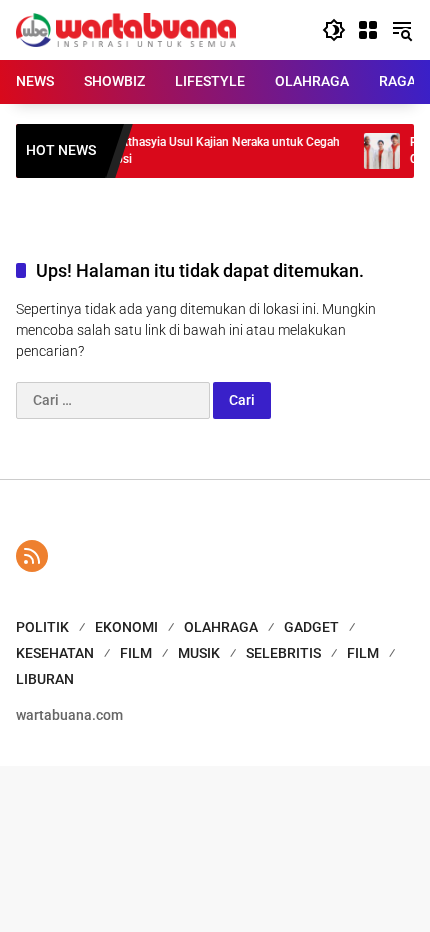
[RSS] (32, 556)
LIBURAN (45, 679)
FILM (136, 653)
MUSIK (199, 653)
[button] (334, 30)
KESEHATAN (55, 653)
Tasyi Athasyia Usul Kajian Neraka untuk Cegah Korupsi (209, 150)
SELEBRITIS (283, 653)
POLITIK (42, 627)
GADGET (311, 627)
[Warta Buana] (126, 29)
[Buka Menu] (368, 30)
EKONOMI (126, 627)
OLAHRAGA (221, 627)
